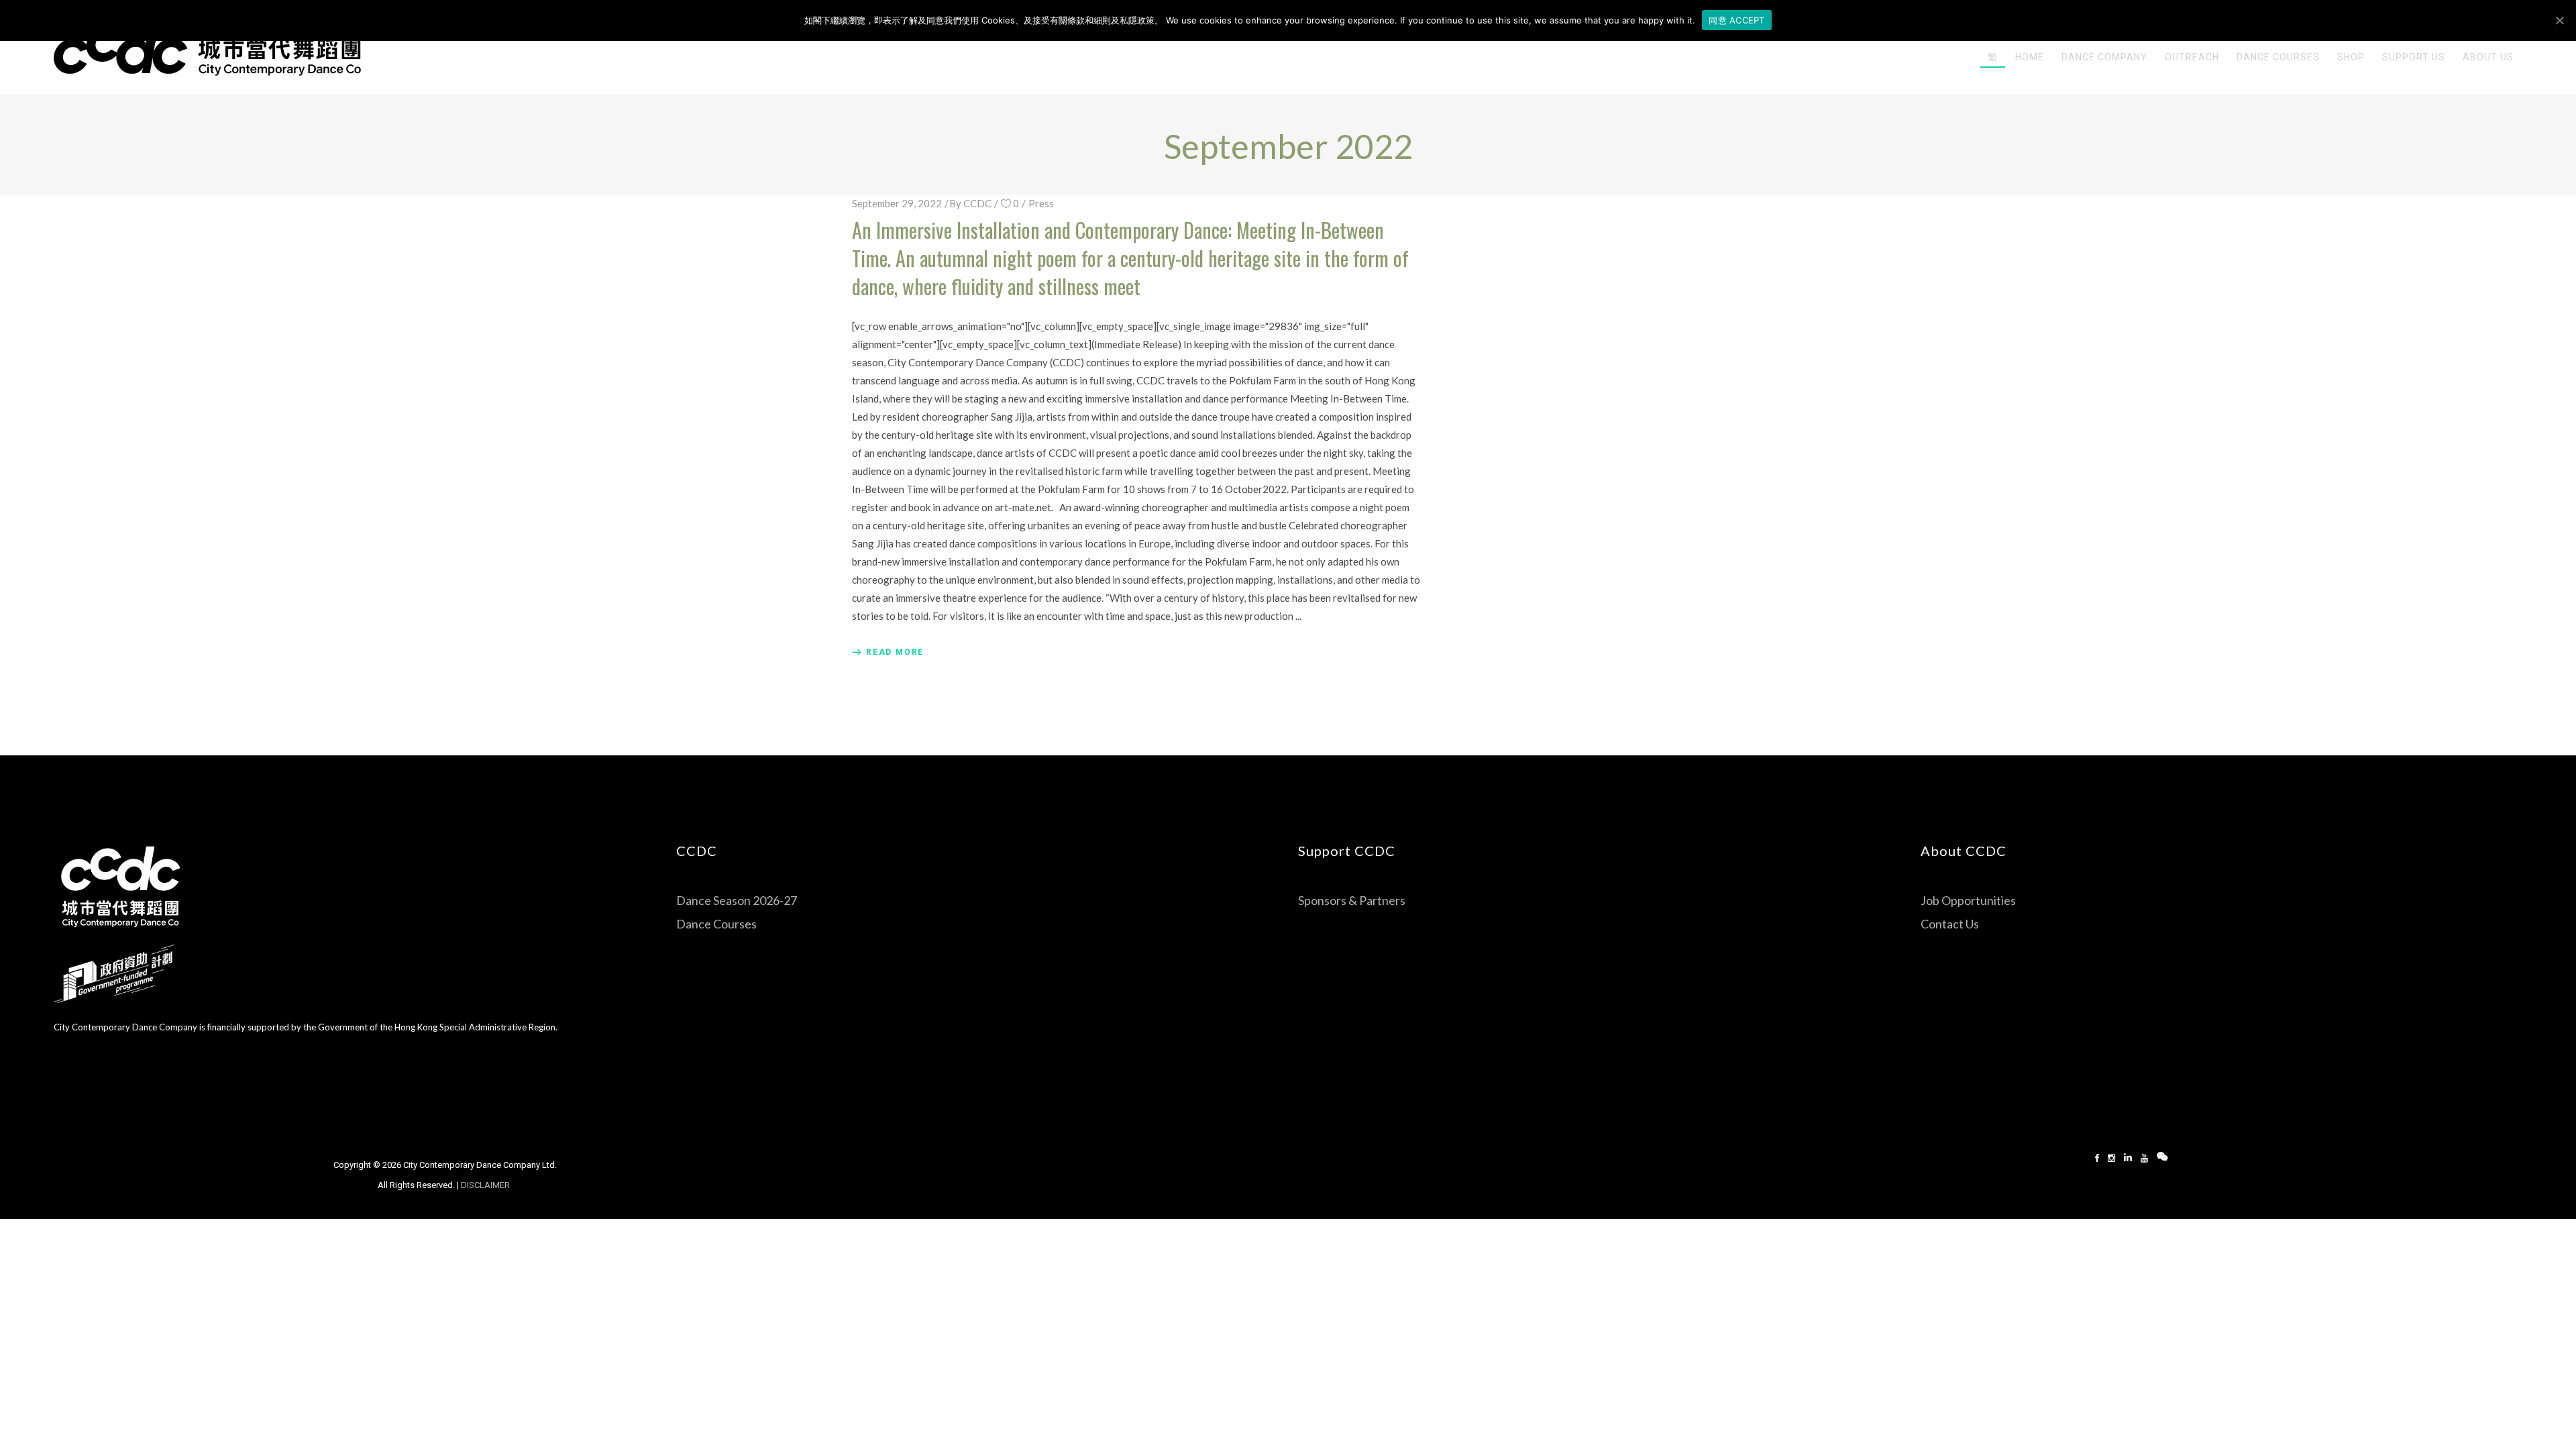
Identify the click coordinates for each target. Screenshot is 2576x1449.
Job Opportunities (1968, 900)
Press (1041, 203)
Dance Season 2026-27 (737, 900)
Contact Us (1950, 924)
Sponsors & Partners (1352, 900)
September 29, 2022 (897, 203)
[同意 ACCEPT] (2559, 20)
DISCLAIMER (486, 1185)
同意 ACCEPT (1736, 20)
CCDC (977, 203)
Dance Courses (716, 924)
